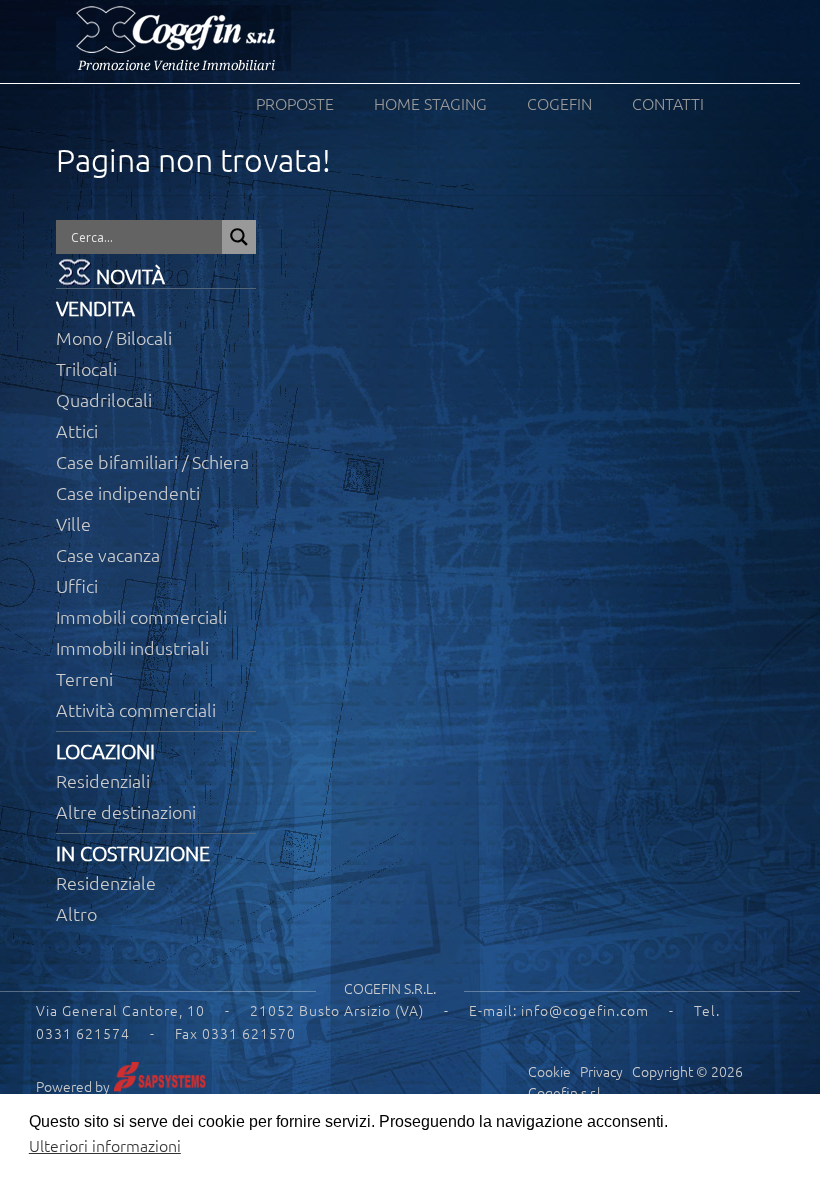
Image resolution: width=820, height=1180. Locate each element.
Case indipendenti (128, 493)
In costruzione (133, 853)
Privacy (601, 1072)
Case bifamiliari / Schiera (152, 462)
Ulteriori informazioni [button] (105, 1146)
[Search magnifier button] (239, 237)
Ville (73, 524)
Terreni (84, 679)
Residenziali (103, 781)
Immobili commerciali (141, 617)
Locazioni (105, 751)
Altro (76, 914)
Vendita (95, 308)
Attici (77, 431)
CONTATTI (668, 104)
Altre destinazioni (126, 812)
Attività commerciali (136, 710)
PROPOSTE (295, 104)
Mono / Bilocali (114, 338)
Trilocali (86, 369)
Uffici (77, 586)
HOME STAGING (430, 104)
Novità (130, 276)
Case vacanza (108, 555)
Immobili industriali (132, 648)
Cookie (549, 1072)
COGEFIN (559, 104)
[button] (777, 1137)
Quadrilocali (104, 400)
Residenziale (106, 883)
